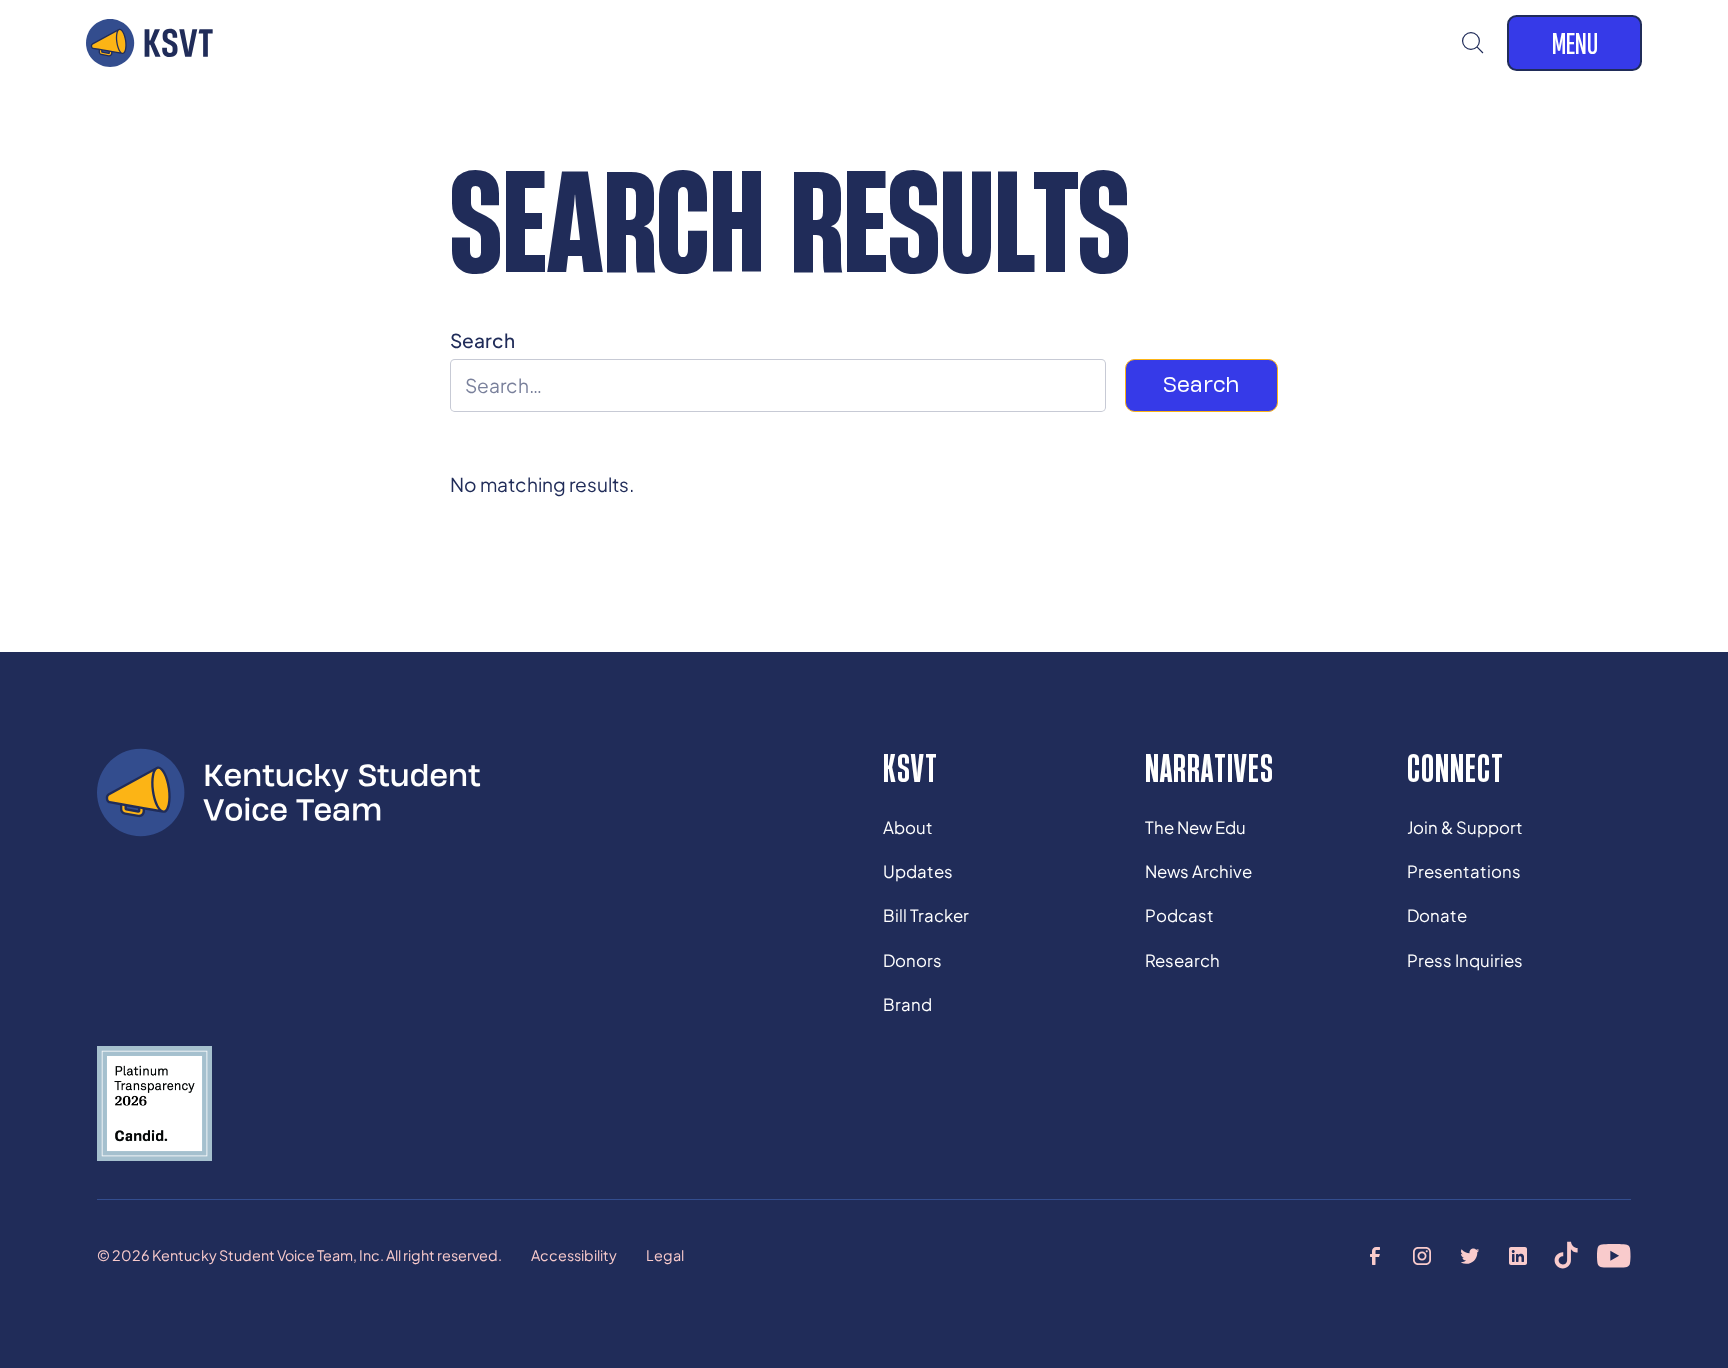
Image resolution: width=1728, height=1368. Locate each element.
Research (1182, 960)
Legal (665, 1255)
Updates (918, 871)
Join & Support (1465, 827)
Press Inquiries (1465, 960)
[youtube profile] (1614, 1256)
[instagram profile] (1423, 1256)
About (908, 827)
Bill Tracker (926, 915)
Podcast (1179, 915)
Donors (912, 960)
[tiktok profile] (1566, 1256)
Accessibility (574, 1255)
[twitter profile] (1471, 1256)
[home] (149, 43)
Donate (1437, 915)
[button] (1473, 43)
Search (482, 340)
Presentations (1464, 871)
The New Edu (1195, 827)
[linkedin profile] (1519, 1256)
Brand (907, 1004)
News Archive (1198, 871)
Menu (1575, 43)
